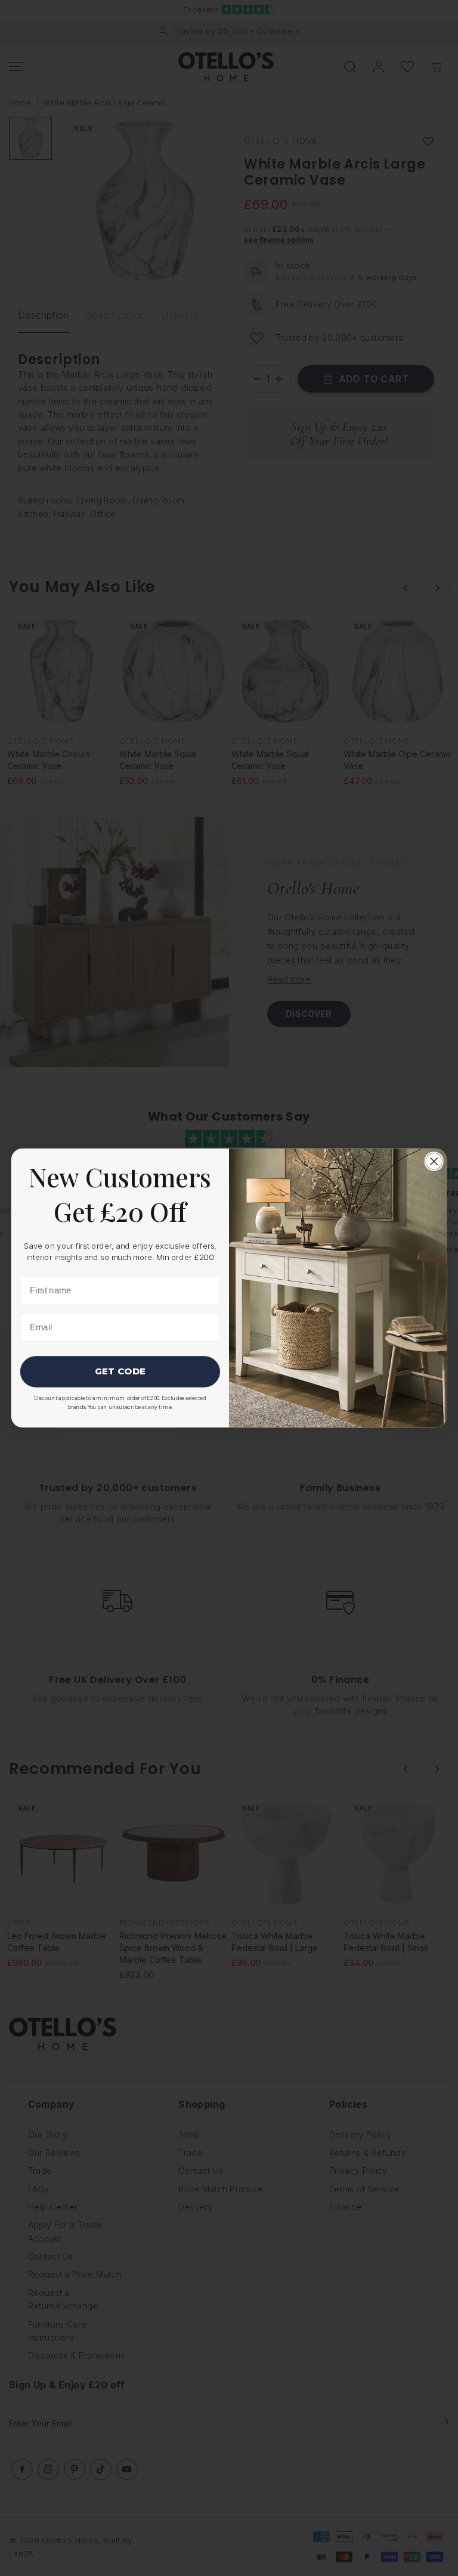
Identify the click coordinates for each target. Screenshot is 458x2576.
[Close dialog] (434, 1161)
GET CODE (120, 1371)
